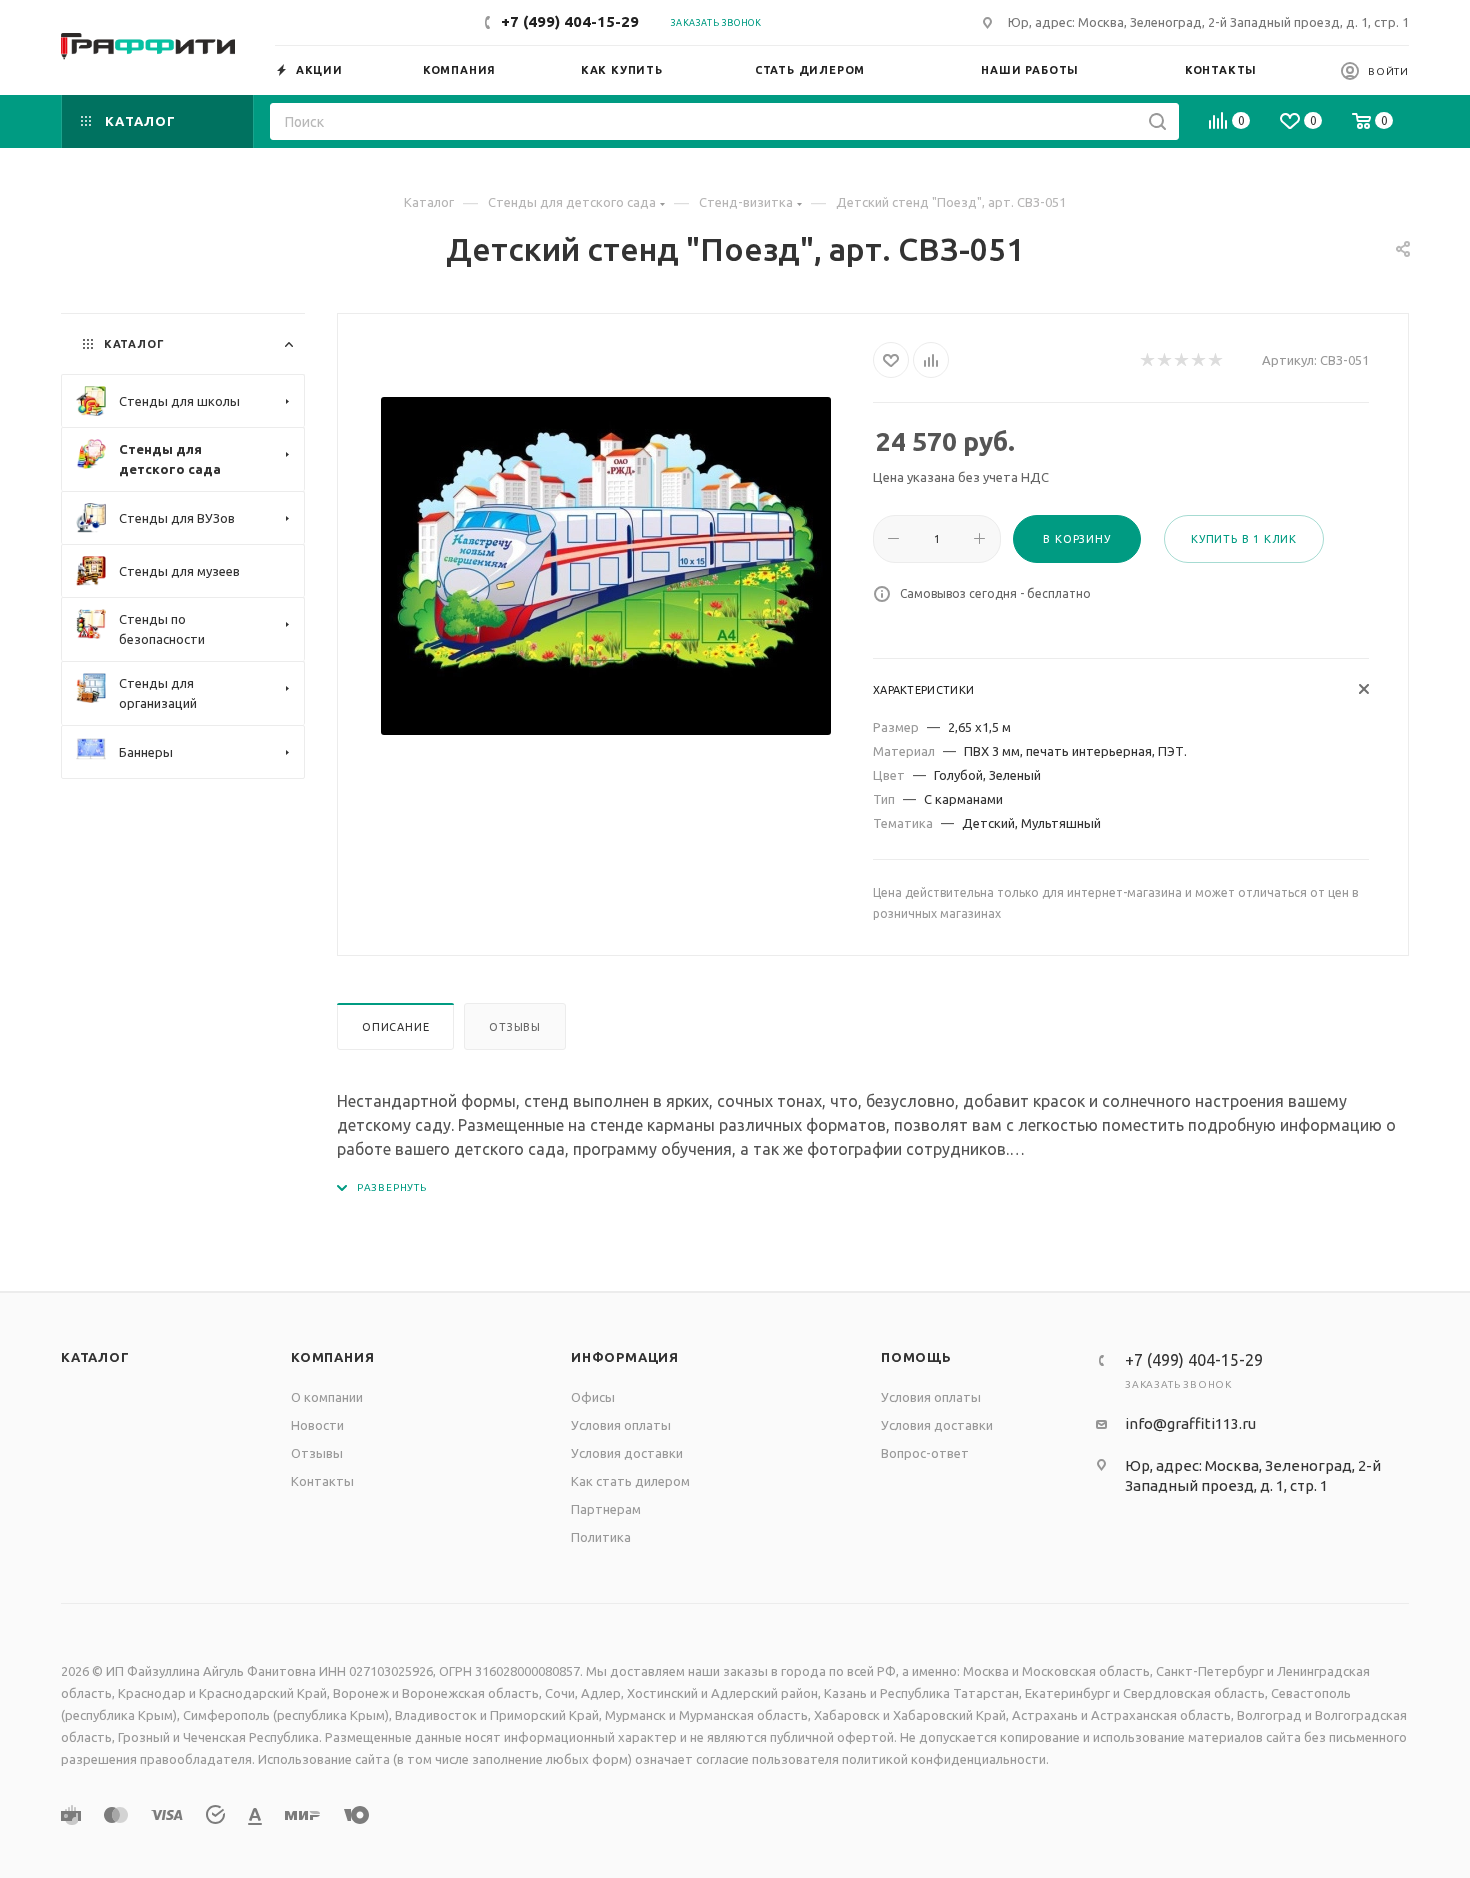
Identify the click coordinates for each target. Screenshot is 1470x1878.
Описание (395, 1027)
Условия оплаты (621, 1425)
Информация (625, 1357)
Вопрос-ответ (925, 1453)
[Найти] (1157, 121)
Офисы (593, 1397)
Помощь (916, 1357)
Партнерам (606, 1509)
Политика (601, 1537)
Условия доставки (627, 1453)
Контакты (322, 1481)
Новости (317, 1425)
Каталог (95, 1357)
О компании (327, 1397)
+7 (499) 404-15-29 (570, 21)
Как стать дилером (630, 1481)
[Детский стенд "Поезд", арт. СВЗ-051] (606, 566)
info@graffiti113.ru (1190, 1423)
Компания (332, 1357)
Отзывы (515, 1027)
